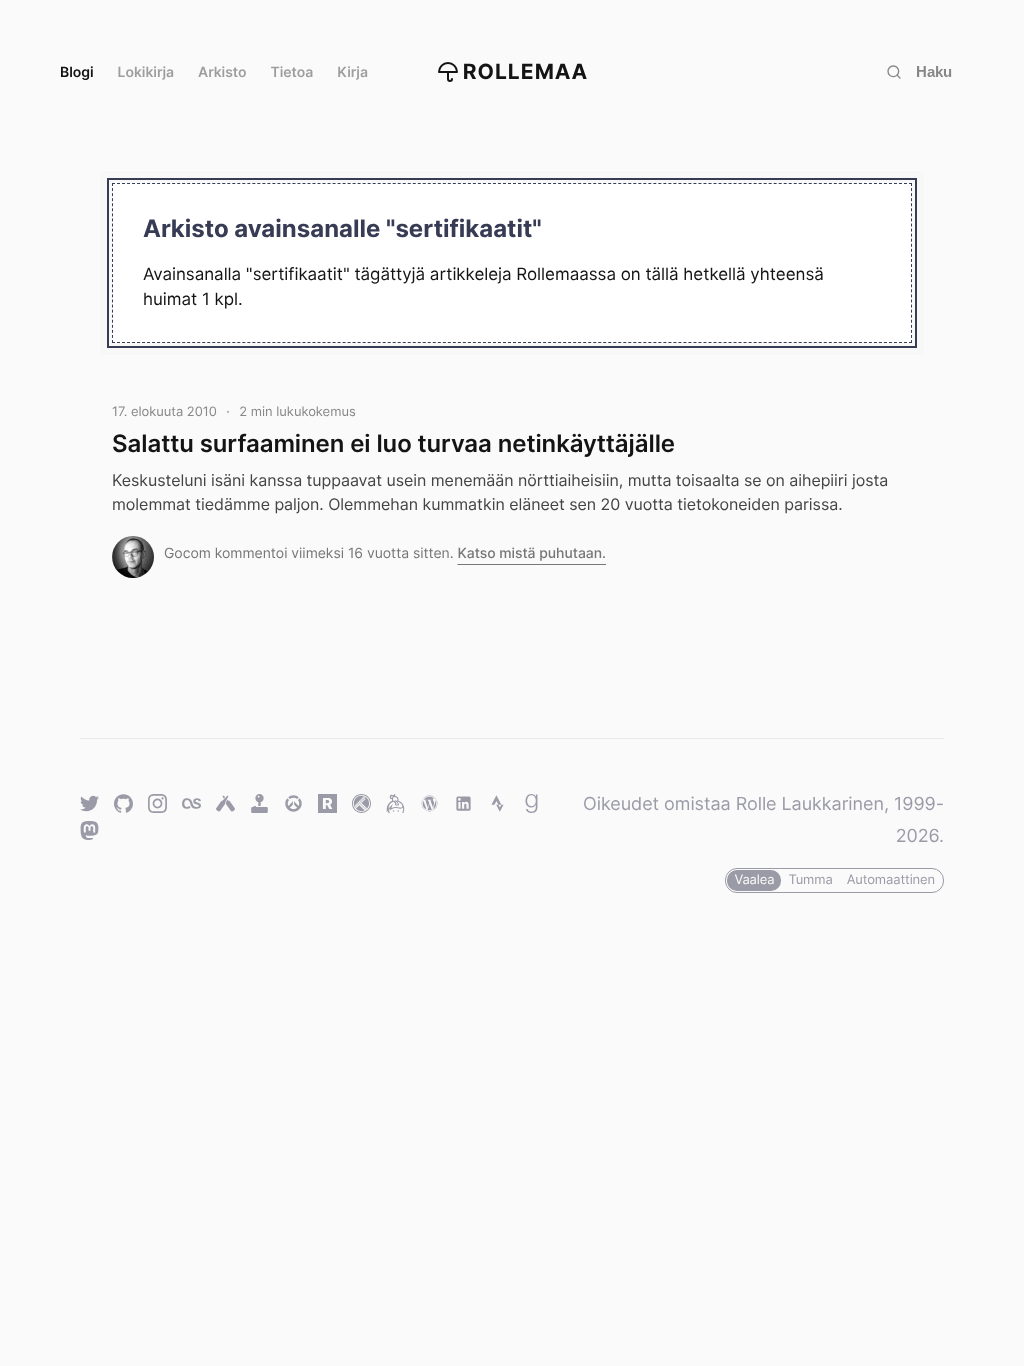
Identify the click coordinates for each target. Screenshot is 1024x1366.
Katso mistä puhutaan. (531, 553)
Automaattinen (891, 880)
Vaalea (754, 880)
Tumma (810, 880)
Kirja (352, 72)
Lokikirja (146, 72)
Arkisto (222, 72)
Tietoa (292, 72)
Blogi (77, 72)
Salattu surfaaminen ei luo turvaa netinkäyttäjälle (393, 443)
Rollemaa (526, 72)
